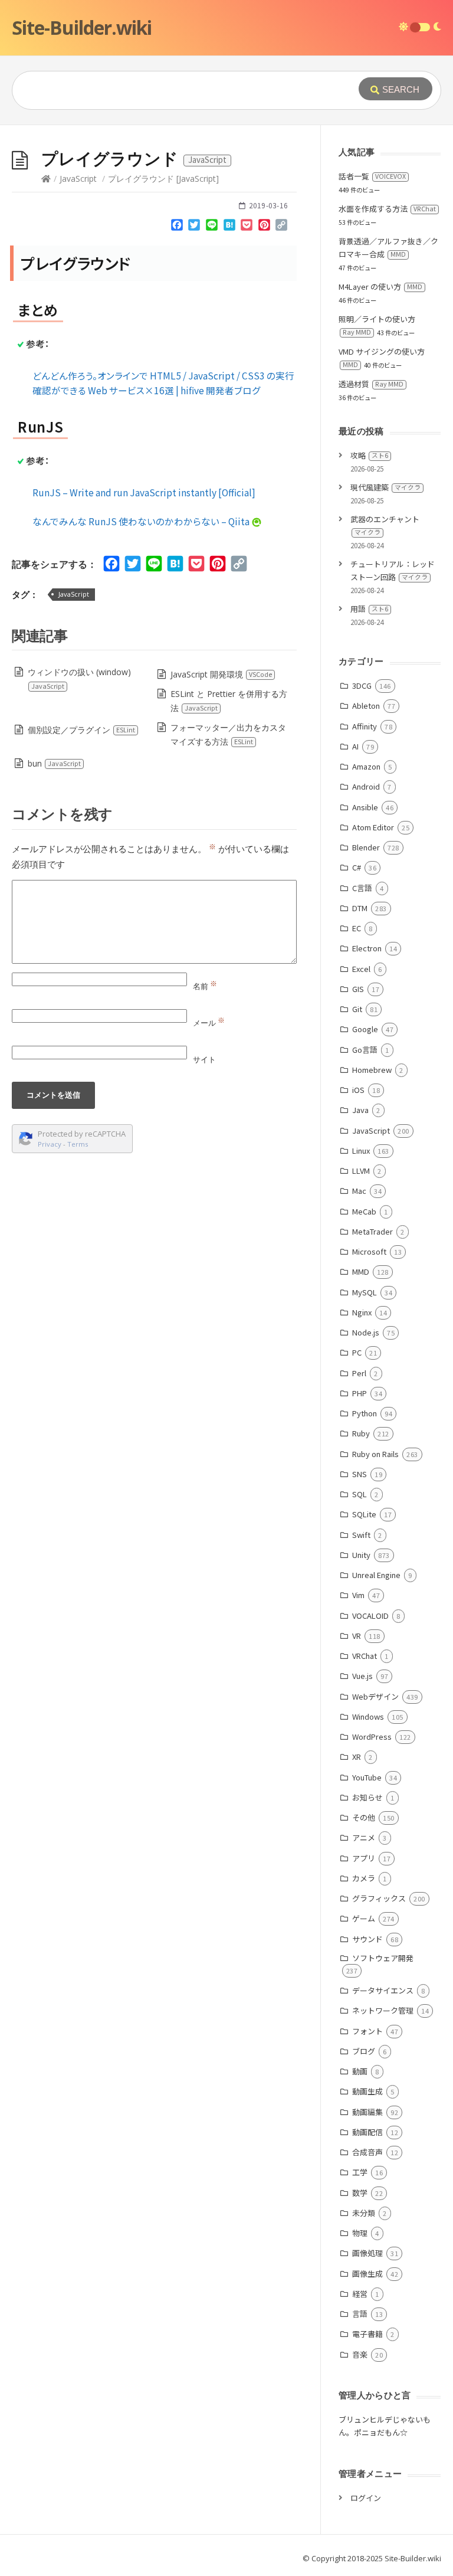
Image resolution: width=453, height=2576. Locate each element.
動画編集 (367, 2112)
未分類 (364, 2213)
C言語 (362, 888)
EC (357, 928)
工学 (360, 2172)
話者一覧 (372, 176)
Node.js (366, 1332)
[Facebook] (177, 227)
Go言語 (365, 1050)
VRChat (365, 1656)
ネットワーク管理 (383, 2010)
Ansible (365, 807)
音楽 (360, 2354)
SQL (360, 1494)
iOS (358, 1090)
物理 (360, 2233)
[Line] (212, 227)
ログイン (366, 2498)
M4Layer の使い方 (380, 287)
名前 (205, 986)
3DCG (362, 685)
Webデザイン (375, 1696)
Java (360, 1110)
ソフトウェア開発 (383, 1958)
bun (54, 763)
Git (357, 1009)
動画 (360, 2071)
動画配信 (367, 2132)
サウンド (367, 1939)
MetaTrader (372, 1231)
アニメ (364, 1837)
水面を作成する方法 (387, 209)
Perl (359, 1373)
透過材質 (371, 384)
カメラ (364, 1878)
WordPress (372, 1737)
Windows (368, 1716)
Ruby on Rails (375, 1454)
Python (365, 1413)
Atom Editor (373, 827)
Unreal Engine (376, 1575)
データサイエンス (383, 1990)
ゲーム (364, 1918)
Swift (361, 1535)
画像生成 (367, 2274)
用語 (369, 609)
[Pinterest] (264, 227)
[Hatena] (229, 227)
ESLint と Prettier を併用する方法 (229, 701)
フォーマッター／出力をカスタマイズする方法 (228, 734)
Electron (367, 948)
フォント (367, 2031)
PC (357, 1352)
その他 (364, 1817)
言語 (360, 2314)
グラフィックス (379, 1898)
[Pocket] (247, 227)
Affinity (365, 726)
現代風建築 (385, 487)
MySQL (365, 1292)
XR (357, 1757)
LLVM (361, 1171)
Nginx (362, 1312)
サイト (204, 1059)
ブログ (364, 2051)
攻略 (369, 455)
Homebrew (372, 1070)
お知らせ (367, 1797)
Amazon (366, 766)
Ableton (366, 706)
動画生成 (367, 2091)
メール (209, 1023)
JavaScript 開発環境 (221, 674)
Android (366, 786)
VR (357, 1636)
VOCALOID (370, 1616)
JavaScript (78, 179)
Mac (359, 1191)
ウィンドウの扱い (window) (79, 678)
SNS (360, 1474)
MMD (361, 1271)
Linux (361, 1150)
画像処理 (367, 2253)
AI (355, 746)
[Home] (46, 179)
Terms (78, 1144)
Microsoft (369, 1251)
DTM (360, 908)
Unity (361, 1555)
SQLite (364, 1514)
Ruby (361, 1433)
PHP (360, 1393)
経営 (360, 2294)
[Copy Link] (282, 227)
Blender (366, 847)
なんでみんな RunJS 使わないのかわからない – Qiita (142, 521)
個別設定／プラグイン (81, 730)
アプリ (364, 1858)
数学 (360, 2193)
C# (357, 867)
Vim (358, 1595)
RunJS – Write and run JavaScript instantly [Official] (144, 492)
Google (365, 1029)
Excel (361, 969)
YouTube (367, 1777)
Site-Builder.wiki (82, 27)
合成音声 (367, 2152)
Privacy (50, 1144)
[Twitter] (195, 227)
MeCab (364, 1211)
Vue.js (362, 1676)
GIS (358, 989)
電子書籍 (367, 2334)
